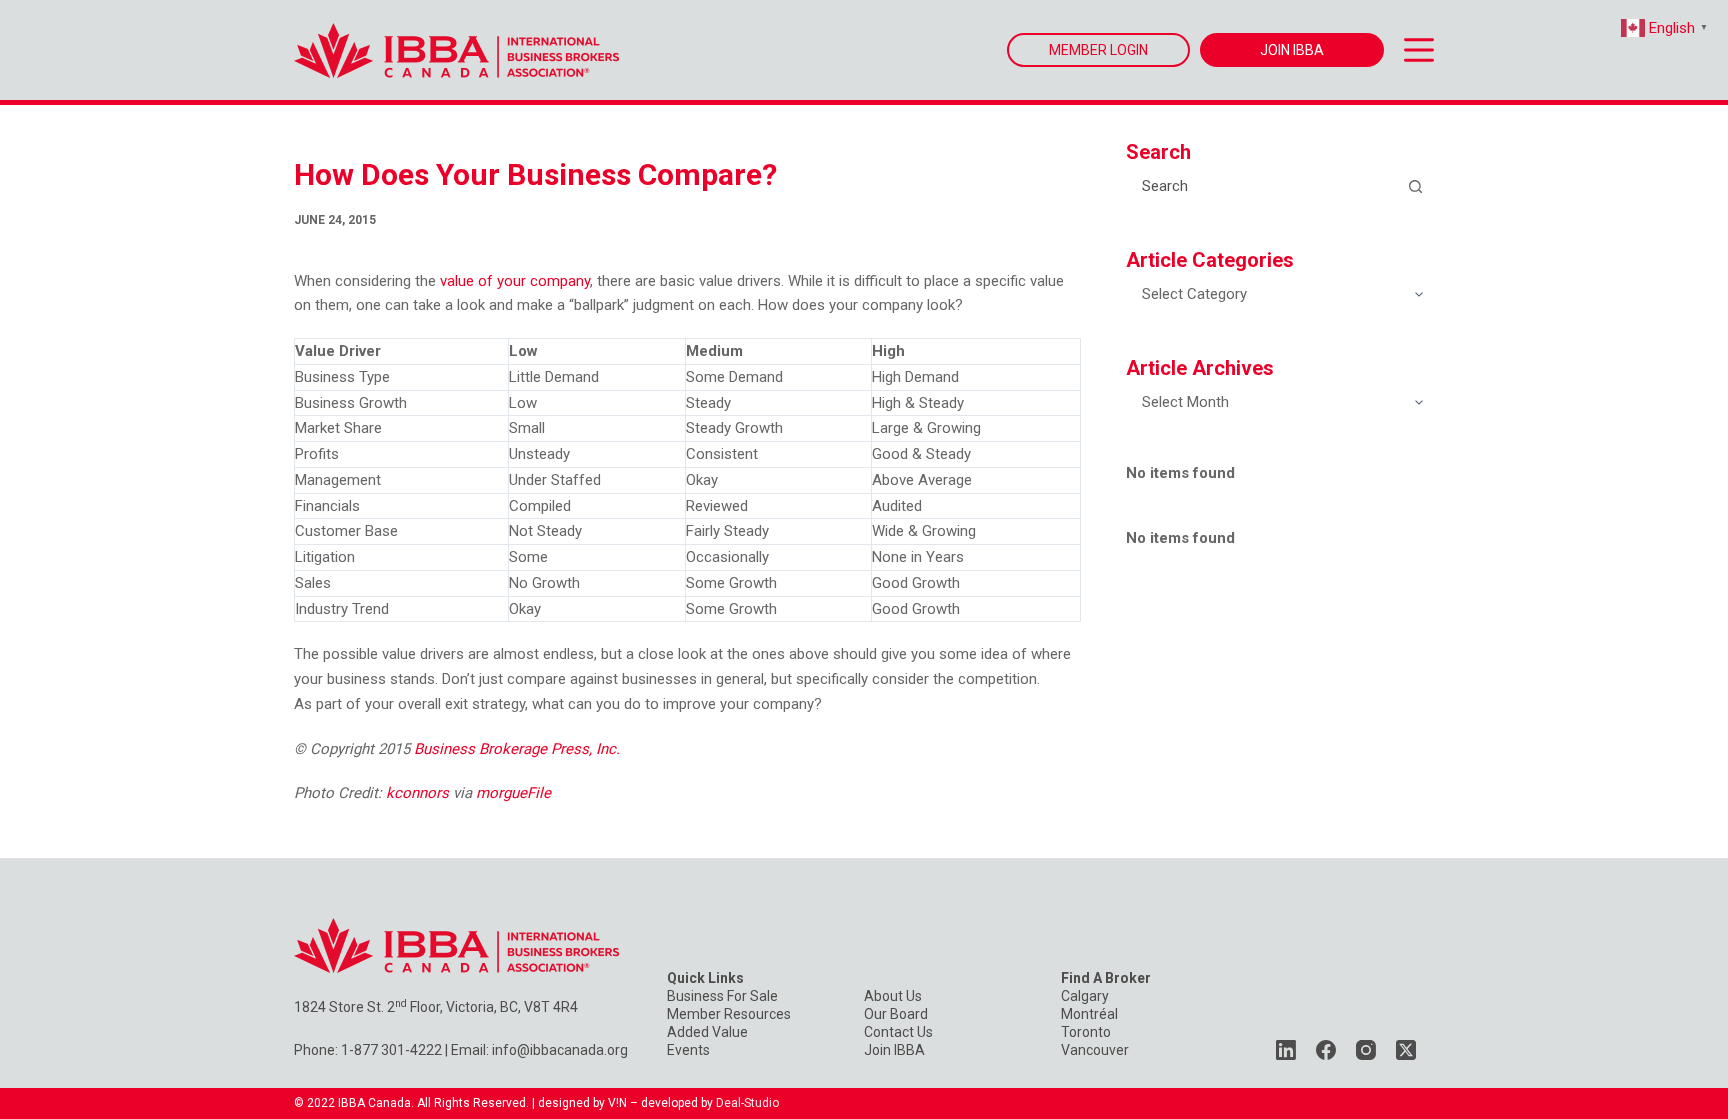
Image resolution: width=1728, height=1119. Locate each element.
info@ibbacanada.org (560, 1050)
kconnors (417, 793)
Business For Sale (722, 996)
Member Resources (729, 1014)
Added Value (707, 1032)
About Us (893, 996)
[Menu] (1419, 50)
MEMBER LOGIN (1098, 50)
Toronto (1086, 1032)
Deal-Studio (747, 1103)
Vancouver (1095, 1050)
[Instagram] (1366, 1050)
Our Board (896, 1014)
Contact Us (898, 1032)
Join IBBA (894, 1050)
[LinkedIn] (1286, 1050)
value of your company (515, 281)
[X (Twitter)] (1406, 1050)
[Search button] (1415, 186)
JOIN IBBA (1292, 50)
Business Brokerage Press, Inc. (517, 749)
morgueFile (513, 793)
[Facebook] (1326, 1050)
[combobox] (1262, 186)
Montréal (1089, 1014)
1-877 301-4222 (391, 1050)
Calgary (1085, 996)
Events (688, 1050)
